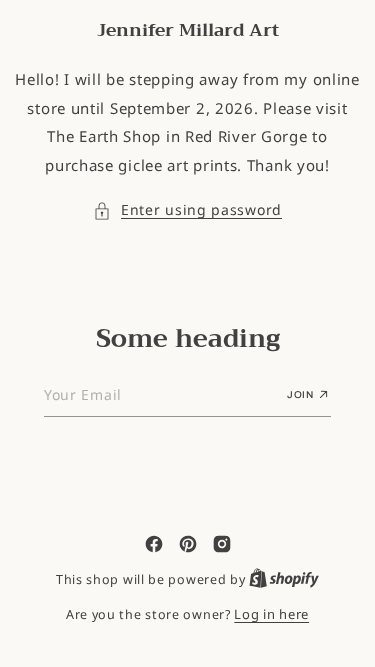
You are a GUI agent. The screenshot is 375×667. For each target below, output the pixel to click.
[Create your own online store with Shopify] (284, 579)
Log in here (271, 614)
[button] (187, 210)
